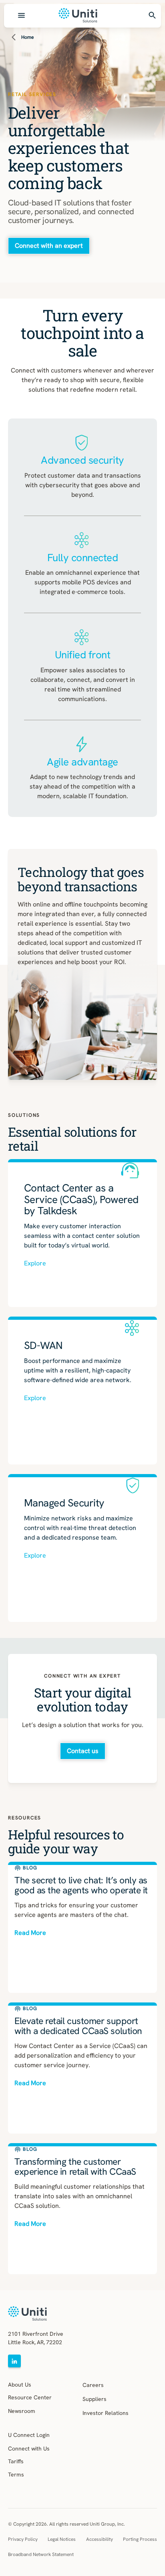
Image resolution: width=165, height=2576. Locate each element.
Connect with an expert (49, 246)
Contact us (83, 1751)
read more (30, 1933)
